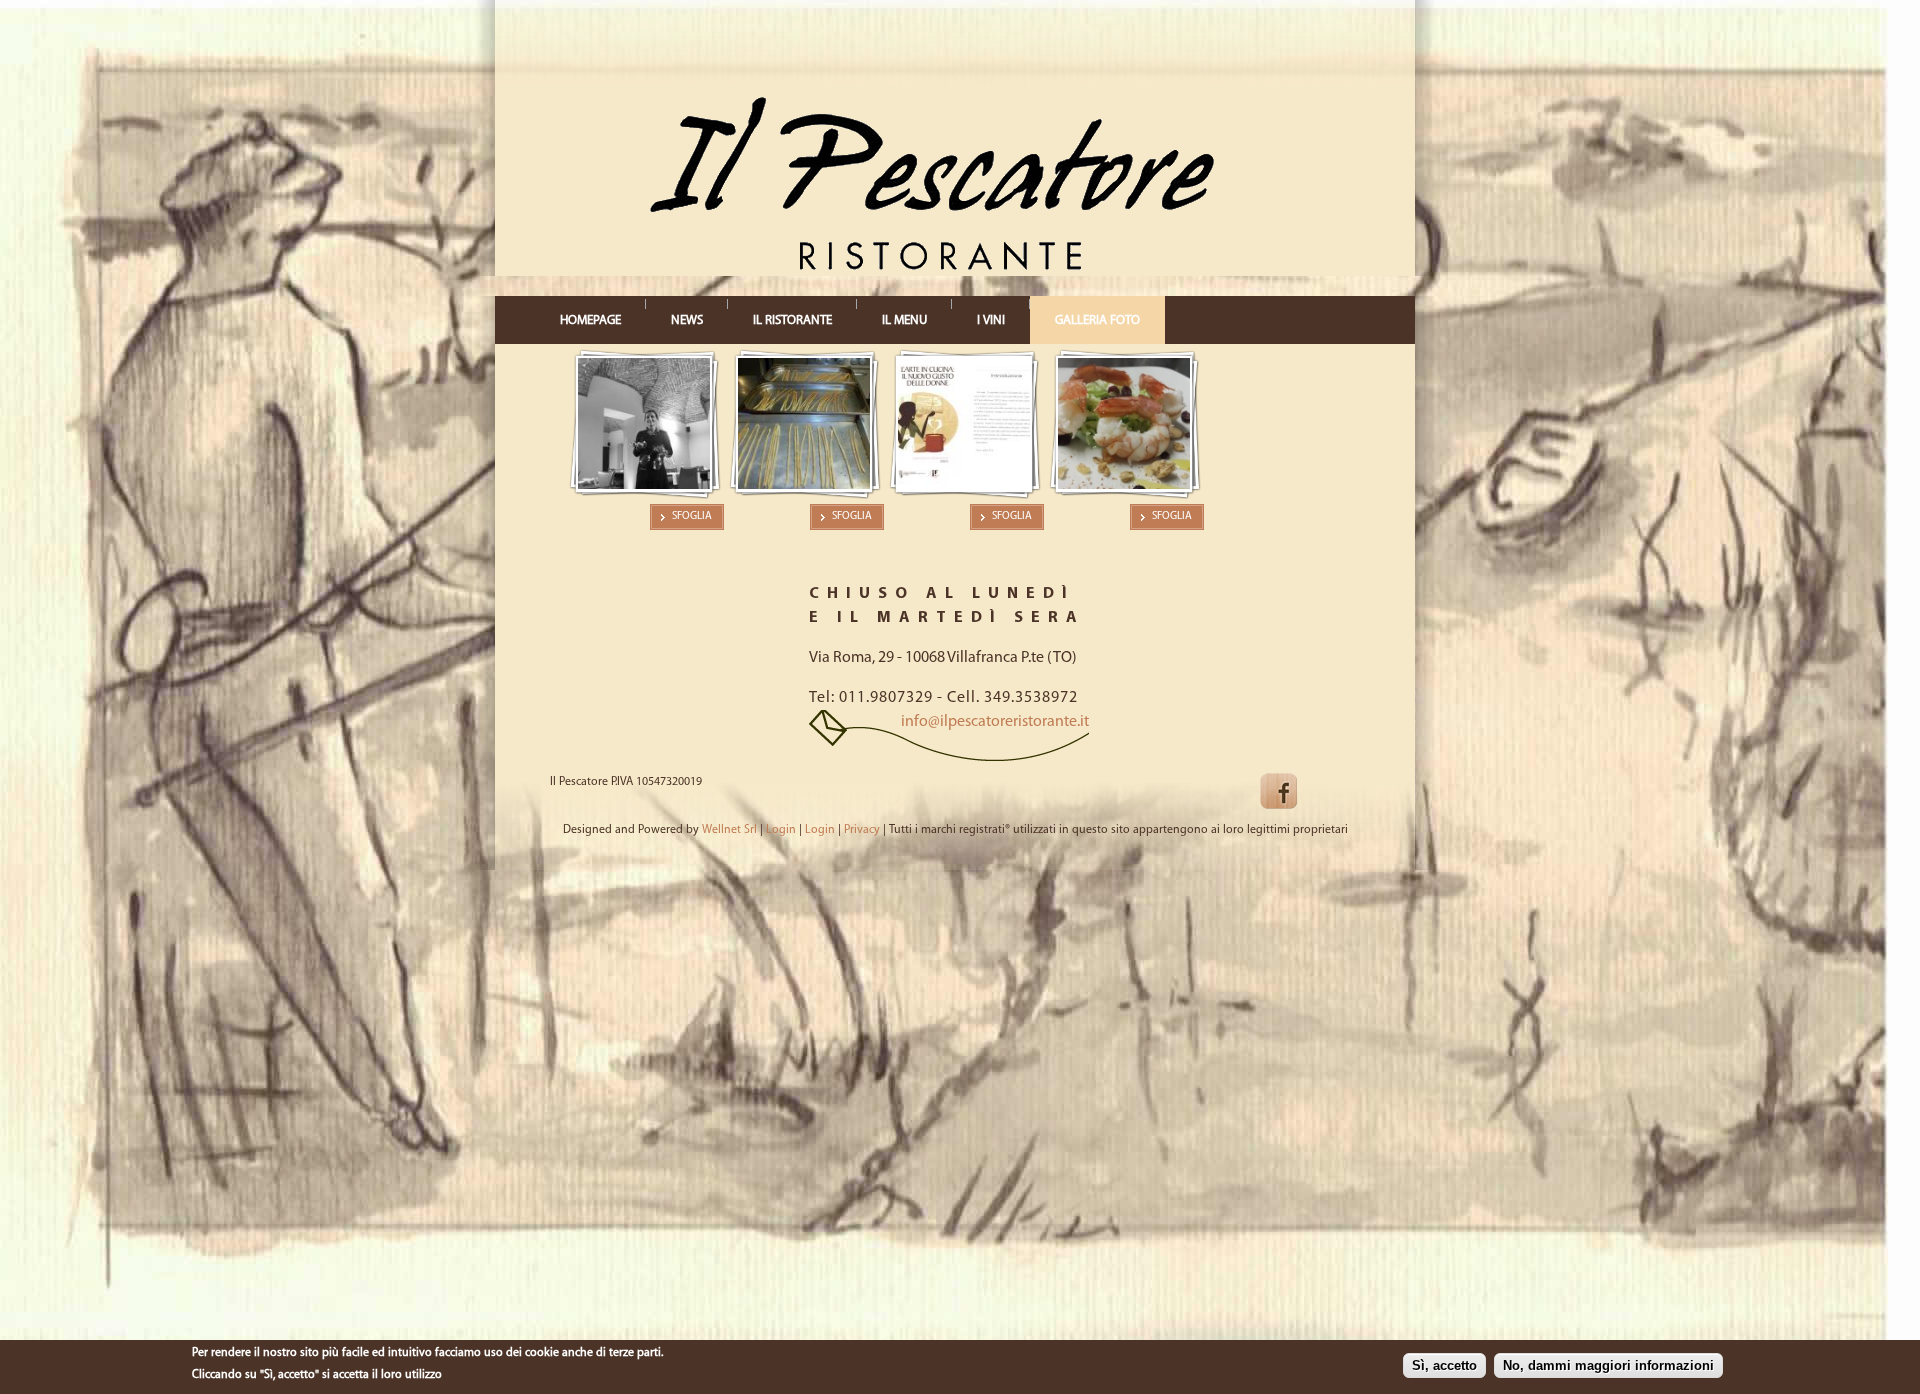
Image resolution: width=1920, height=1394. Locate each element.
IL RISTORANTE (792, 320)
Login (781, 830)
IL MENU (904, 320)
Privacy (862, 830)
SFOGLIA (692, 516)
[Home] (864, 267)
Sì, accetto (1444, 1366)
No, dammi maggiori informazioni (1608, 1366)
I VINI (991, 320)
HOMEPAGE (590, 320)
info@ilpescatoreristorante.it (995, 722)
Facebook (1294, 792)
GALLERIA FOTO (1097, 320)
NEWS (687, 320)
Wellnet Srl (729, 830)
